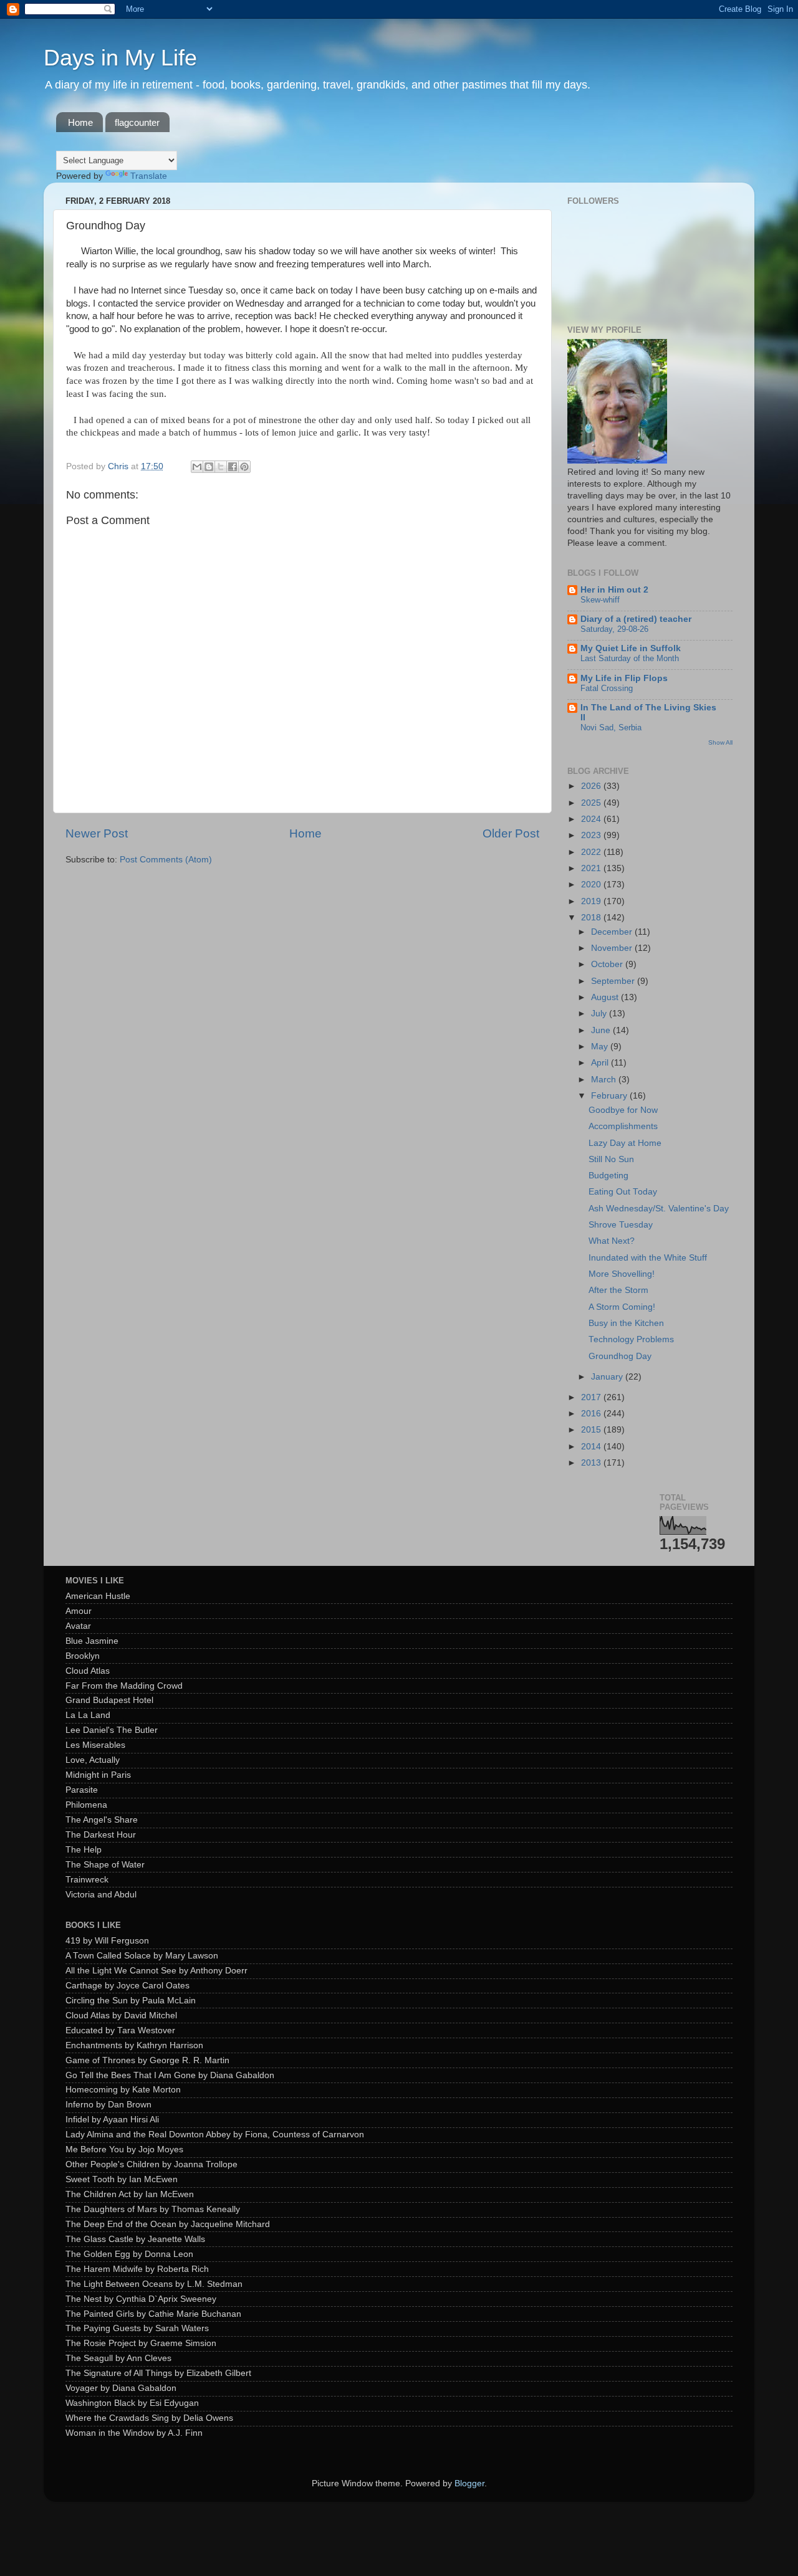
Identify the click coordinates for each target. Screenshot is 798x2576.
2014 (592, 1447)
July (600, 1014)
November (613, 948)
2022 (592, 852)
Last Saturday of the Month (630, 658)
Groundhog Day (620, 1356)
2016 (592, 1414)
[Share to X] (221, 467)
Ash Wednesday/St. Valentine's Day (659, 1209)
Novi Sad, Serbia (611, 727)
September (614, 981)
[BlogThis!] (209, 467)
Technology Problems (631, 1339)
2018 (592, 918)
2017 (592, 1397)
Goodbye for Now (623, 1110)
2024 (592, 819)
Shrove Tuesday (621, 1225)
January (608, 1377)
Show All (720, 742)
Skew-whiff (600, 600)
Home (80, 122)
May (601, 1047)
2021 (592, 868)
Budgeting (608, 1176)
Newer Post (97, 833)
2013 (592, 1463)
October (608, 964)
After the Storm (618, 1290)
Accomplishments (623, 1126)
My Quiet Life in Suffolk (631, 648)
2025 (592, 803)
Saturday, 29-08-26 (614, 629)
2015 (592, 1430)
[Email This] (197, 467)
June (602, 1030)
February (610, 1096)
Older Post (511, 833)
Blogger (469, 2483)
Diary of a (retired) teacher (636, 619)
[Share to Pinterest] (244, 467)
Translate (149, 176)
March (605, 1080)
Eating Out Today (623, 1192)
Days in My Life (120, 58)
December (613, 932)
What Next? (612, 1241)
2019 (592, 901)
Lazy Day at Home (625, 1143)
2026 (592, 786)
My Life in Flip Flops (624, 678)
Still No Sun (611, 1159)
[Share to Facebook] (233, 467)
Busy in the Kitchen (626, 1323)
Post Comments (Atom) (166, 860)
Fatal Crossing (607, 688)
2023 (592, 835)
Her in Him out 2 (614, 590)
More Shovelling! (622, 1274)
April (601, 1063)
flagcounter (137, 122)
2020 (592, 885)
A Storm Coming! (622, 1307)
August (606, 997)
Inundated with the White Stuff (648, 1258)
